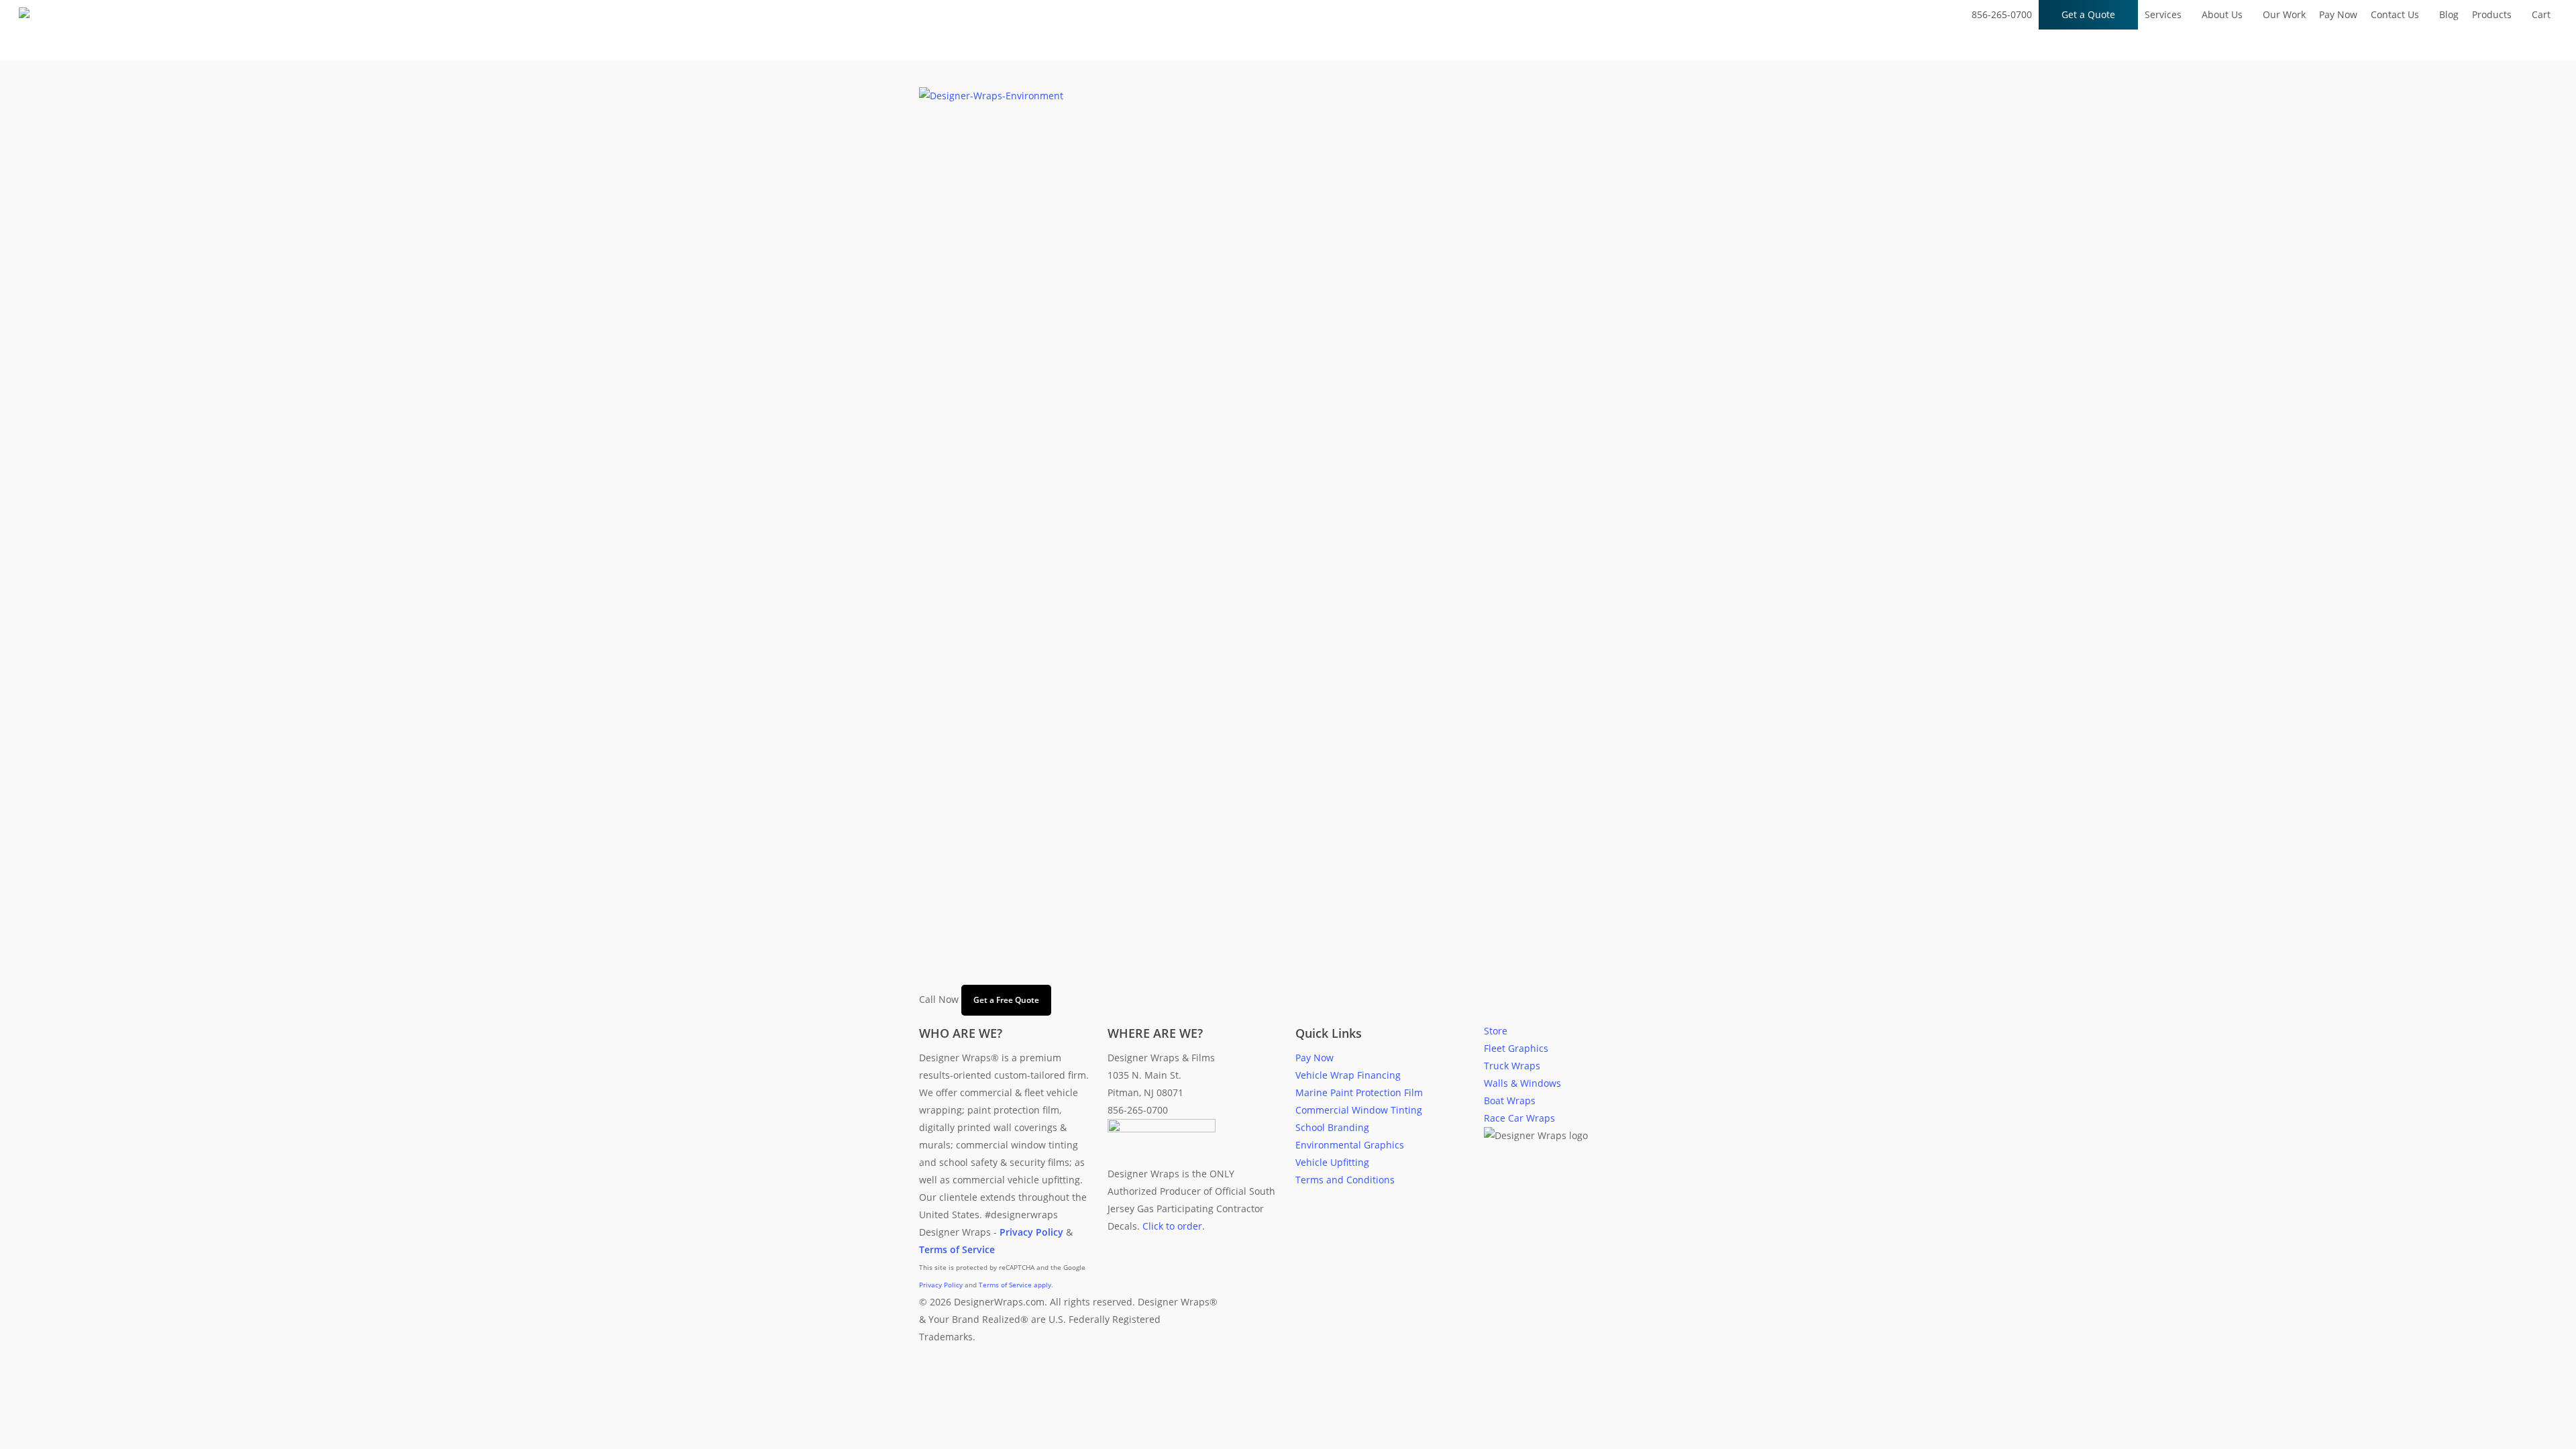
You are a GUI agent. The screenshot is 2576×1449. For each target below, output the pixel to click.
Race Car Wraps (1519, 1118)
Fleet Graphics (1516, 1048)
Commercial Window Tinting (1359, 1110)
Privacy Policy (941, 1285)
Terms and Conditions (1345, 1180)
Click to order (1172, 1226)
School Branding (1332, 1127)
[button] (1288, 1440)
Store (1496, 1031)
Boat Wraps (1510, 1101)
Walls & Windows (1522, 1083)
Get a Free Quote (1006, 1000)
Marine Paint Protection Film (1359, 1092)
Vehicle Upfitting (1332, 1162)
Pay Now (1314, 1058)
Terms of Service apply (1015, 1285)
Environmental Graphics (1350, 1145)
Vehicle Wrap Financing (1348, 1075)
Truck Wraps (1512, 1066)
